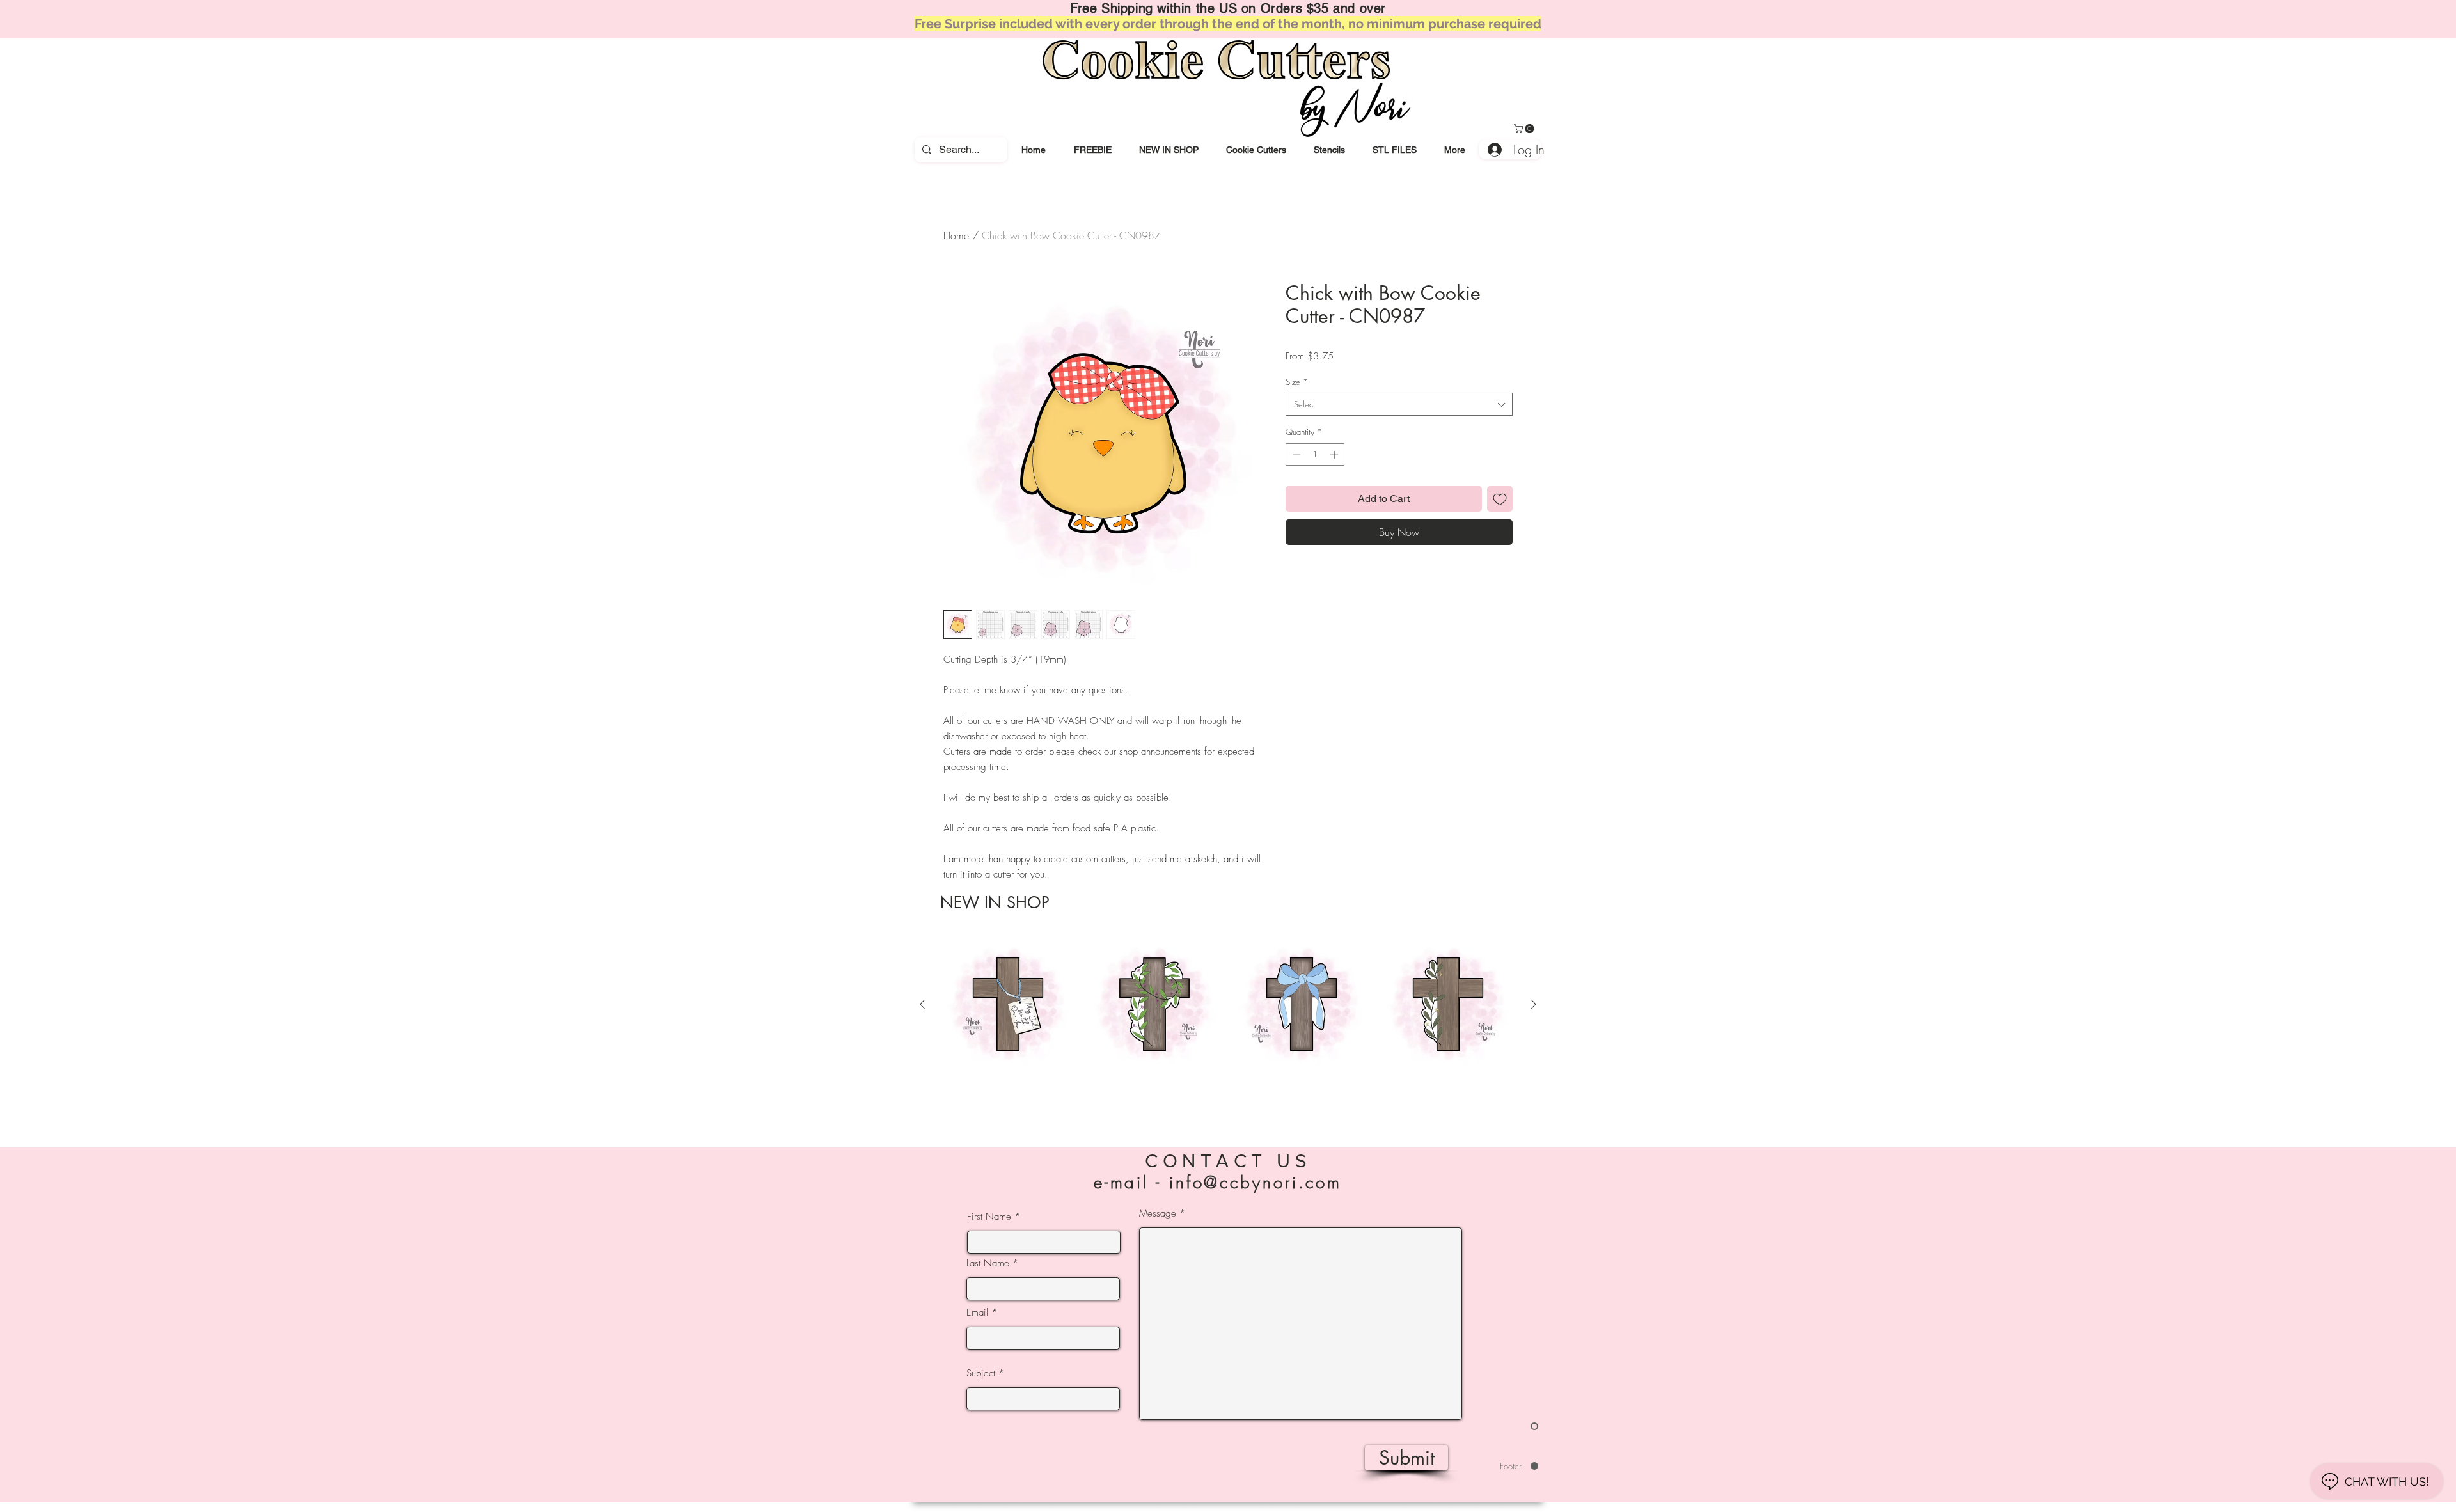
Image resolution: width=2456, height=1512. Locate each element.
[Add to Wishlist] (1500, 499)
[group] (1228, 1027)
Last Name (988, 1264)
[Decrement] (1295, 455)
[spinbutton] (1315, 455)
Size (1297, 382)
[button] (1256, 150)
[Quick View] (1008, 1005)
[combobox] (1399, 404)
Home (956, 235)
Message (1158, 1214)
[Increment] (1335, 455)
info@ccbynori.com (1256, 1183)
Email (977, 1313)
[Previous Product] (922, 1004)
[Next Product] (1534, 1004)
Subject (981, 1374)
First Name (989, 1217)
